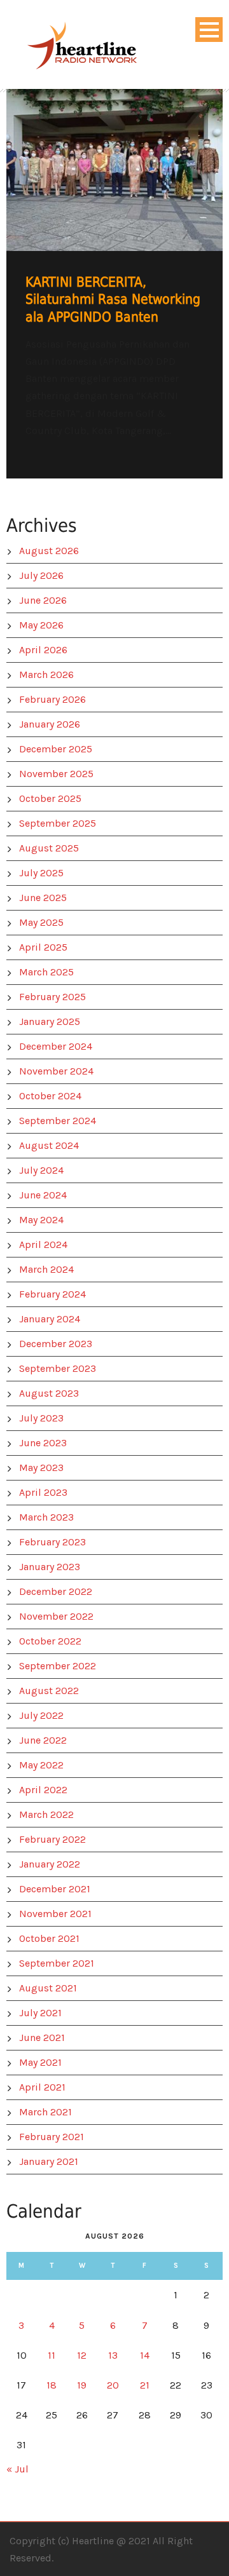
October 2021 (49, 1938)
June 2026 (43, 600)
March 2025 (46, 972)
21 (145, 2385)
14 (145, 2355)
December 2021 (55, 1889)
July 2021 (40, 2013)
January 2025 (50, 1021)
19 (82, 2385)
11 (52, 2355)
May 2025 (41, 922)
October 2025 (50, 798)
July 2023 (41, 1418)
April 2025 (43, 947)
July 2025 (41, 873)
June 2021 (42, 2037)
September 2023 (58, 1368)
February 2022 (52, 1839)
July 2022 (41, 1715)
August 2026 (49, 551)
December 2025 (56, 749)
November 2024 (56, 1071)
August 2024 (49, 1145)
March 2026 (46, 675)
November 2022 (56, 1616)
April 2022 (43, 1790)
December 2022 (56, 1591)
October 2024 (50, 1096)
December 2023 (56, 1344)
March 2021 (45, 2112)
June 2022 (43, 1740)
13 (113, 2355)
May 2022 (41, 1765)
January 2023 (50, 1567)
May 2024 (41, 1220)
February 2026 (52, 699)
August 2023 (49, 1393)
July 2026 (41, 575)
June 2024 (43, 1195)
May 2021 (40, 2062)
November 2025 (56, 774)
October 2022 (50, 1641)
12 (82, 2355)
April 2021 (42, 2087)
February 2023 (52, 1542)
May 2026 (41, 625)
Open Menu (209, 30)
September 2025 (58, 823)
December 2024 (56, 1046)
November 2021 (55, 1914)
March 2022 (46, 1814)
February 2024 (52, 1294)
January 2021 (49, 2161)
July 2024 (41, 1170)
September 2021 (57, 1963)
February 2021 (52, 2137)
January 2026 (50, 724)
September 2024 (58, 1121)
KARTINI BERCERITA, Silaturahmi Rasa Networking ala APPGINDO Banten (113, 300)
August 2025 (49, 848)
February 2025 (52, 997)
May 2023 (41, 1468)
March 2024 (46, 1269)
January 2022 (50, 1864)
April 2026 (43, 650)
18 (52, 2385)
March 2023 (46, 1517)
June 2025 (43, 898)
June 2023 (43, 1443)
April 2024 (43, 1244)
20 (113, 2385)
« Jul (17, 2469)
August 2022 (49, 1691)
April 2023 (43, 1492)
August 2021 (48, 1988)
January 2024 (50, 1319)
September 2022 (58, 1666)
